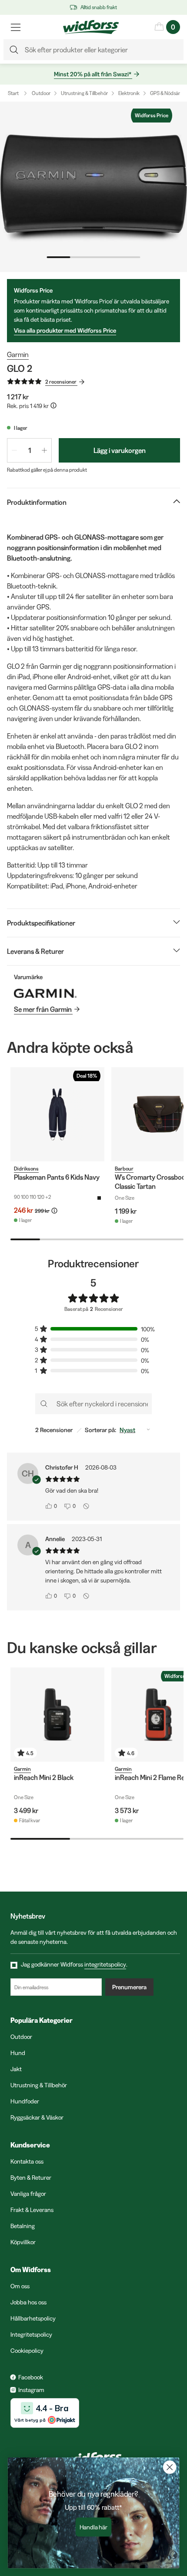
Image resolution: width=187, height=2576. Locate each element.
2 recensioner (61, 382)
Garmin (18, 354)
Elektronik (129, 93)
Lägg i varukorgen (120, 450)
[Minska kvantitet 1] (14, 450)
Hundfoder (25, 2101)
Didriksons (26, 1169)
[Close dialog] (170, 2467)
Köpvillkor (23, 2242)
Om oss (20, 2286)
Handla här (94, 2527)
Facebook (31, 2377)
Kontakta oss (27, 2161)
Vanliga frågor (28, 2194)
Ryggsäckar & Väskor (37, 2117)
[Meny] (16, 27)
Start (13, 93)
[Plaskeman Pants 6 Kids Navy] (57, 1114)
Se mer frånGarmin (43, 1009)
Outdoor (41, 93)
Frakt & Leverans (32, 2210)
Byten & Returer (31, 2178)
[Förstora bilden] (93, 187)
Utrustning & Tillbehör (84, 93)
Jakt (16, 2069)
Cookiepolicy (27, 2351)
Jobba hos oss (28, 2302)
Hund (18, 2053)
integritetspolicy (105, 1964)
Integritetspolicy (31, 2334)
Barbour (124, 1169)
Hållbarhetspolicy (33, 2318)
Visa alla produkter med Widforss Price (65, 330)
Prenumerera (129, 1987)
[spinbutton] (29, 450)
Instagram (31, 2390)
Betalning (23, 2226)
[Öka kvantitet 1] (44, 450)
